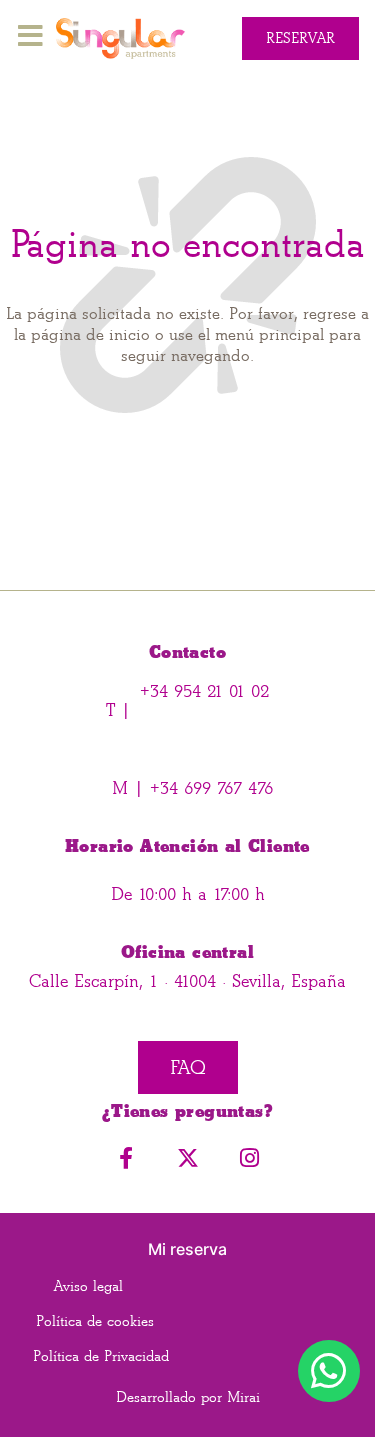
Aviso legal (88, 1286)
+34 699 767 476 (208, 788)
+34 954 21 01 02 (204, 691)
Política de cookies (95, 1321)
